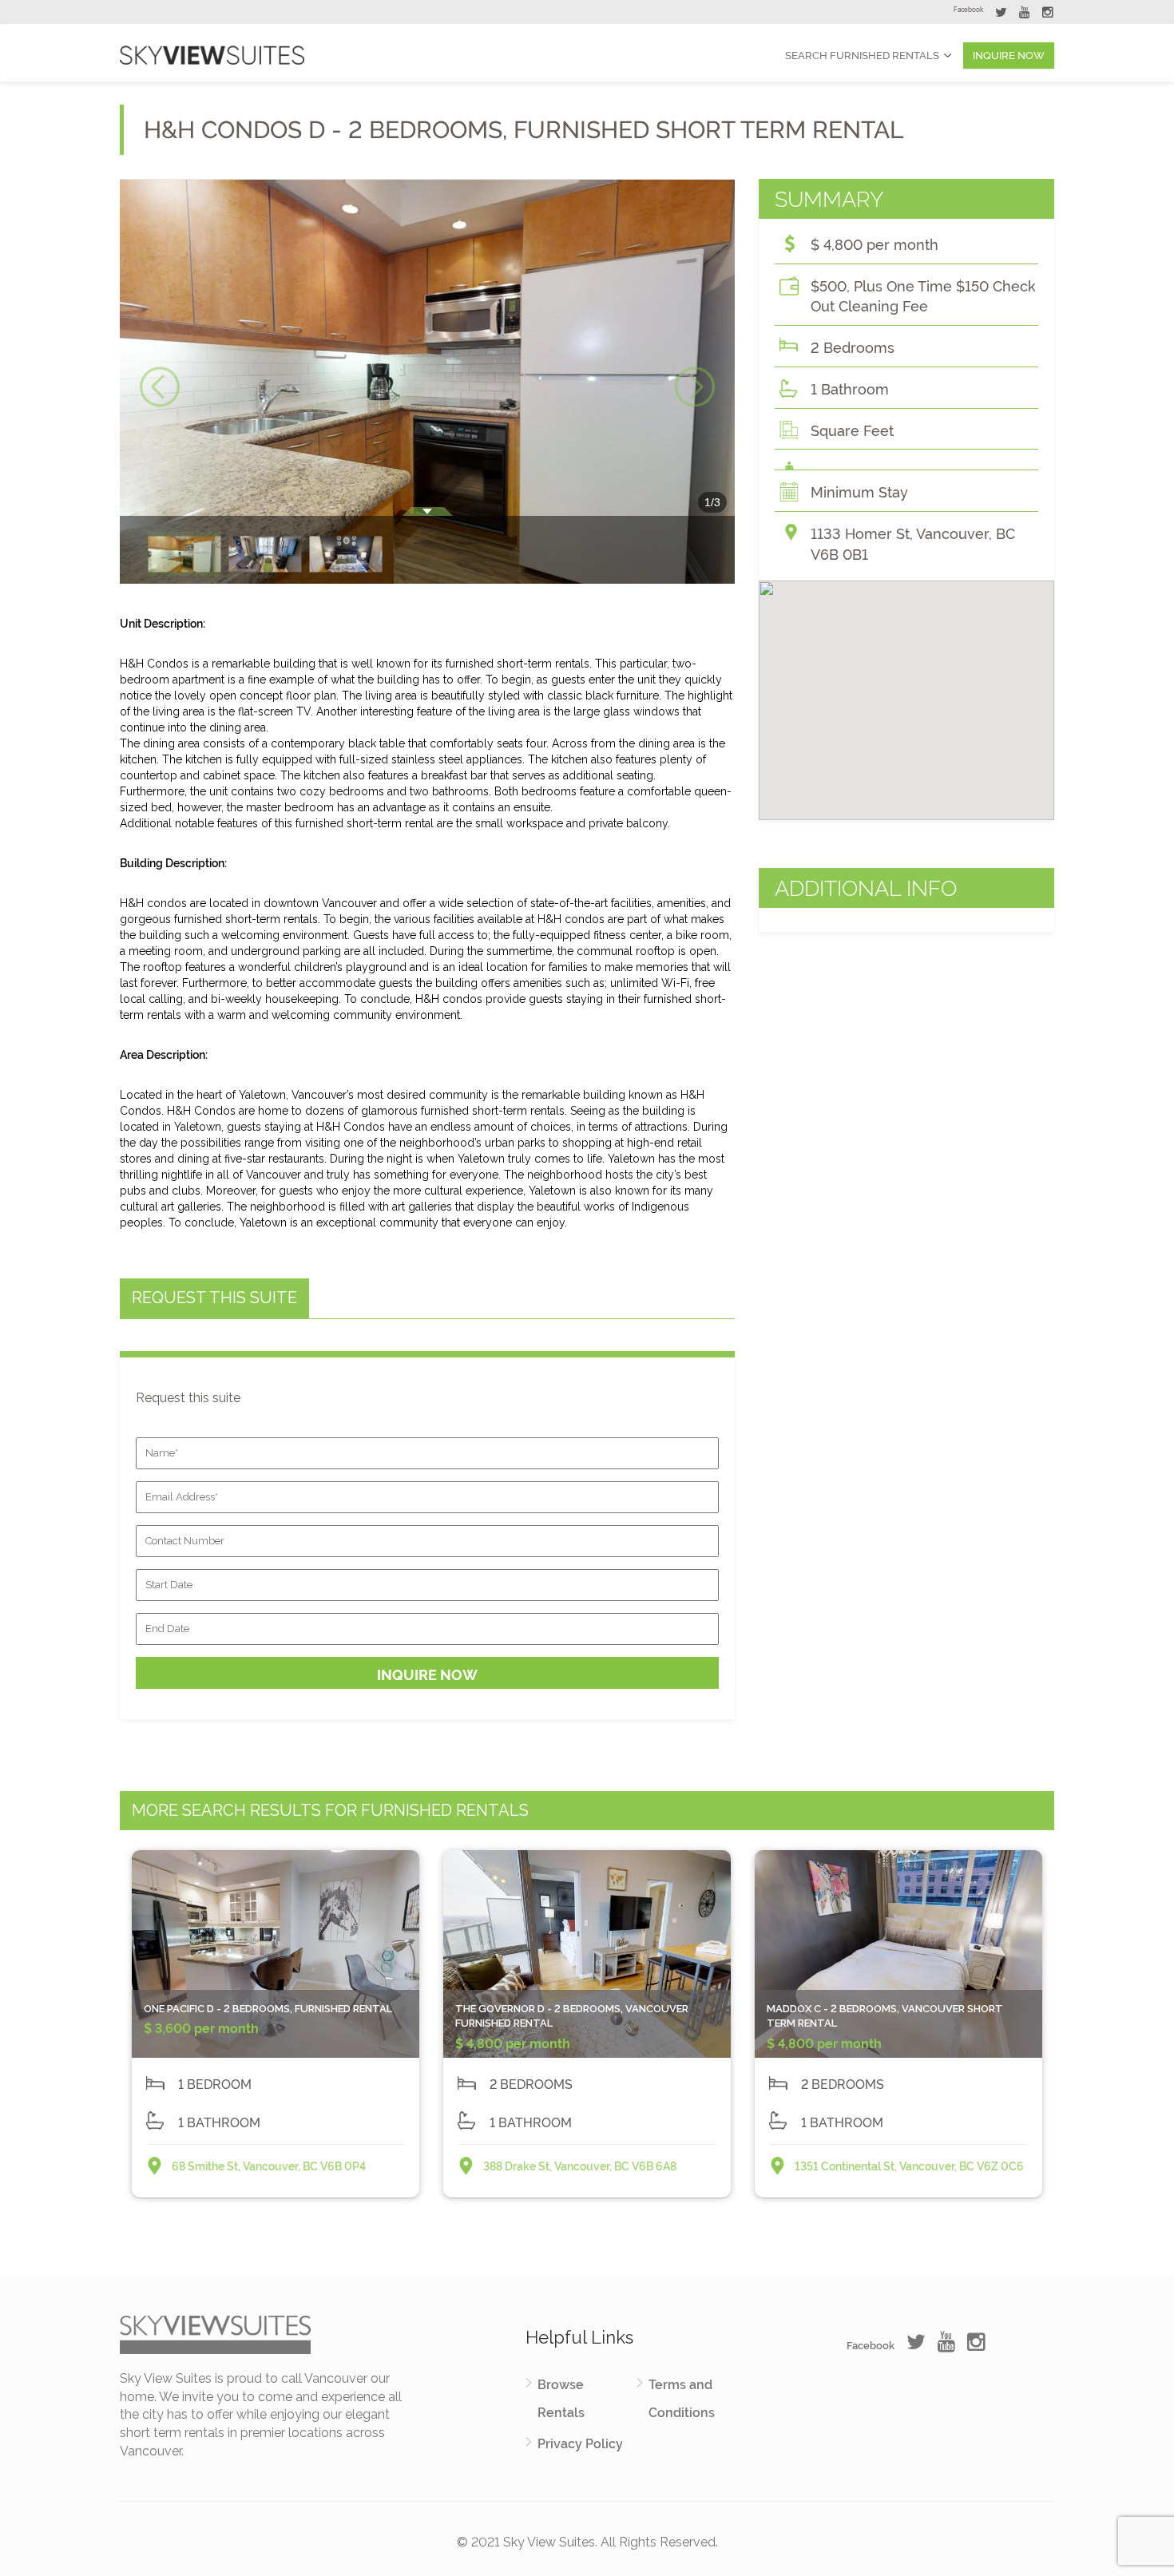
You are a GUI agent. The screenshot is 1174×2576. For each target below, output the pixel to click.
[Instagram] (1048, 14)
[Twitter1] (1001, 14)
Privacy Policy (580, 2444)
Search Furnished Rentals (862, 55)
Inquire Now (1009, 55)
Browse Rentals (561, 2399)
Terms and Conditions (682, 2399)
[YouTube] (1025, 14)
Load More (587, 2239)
